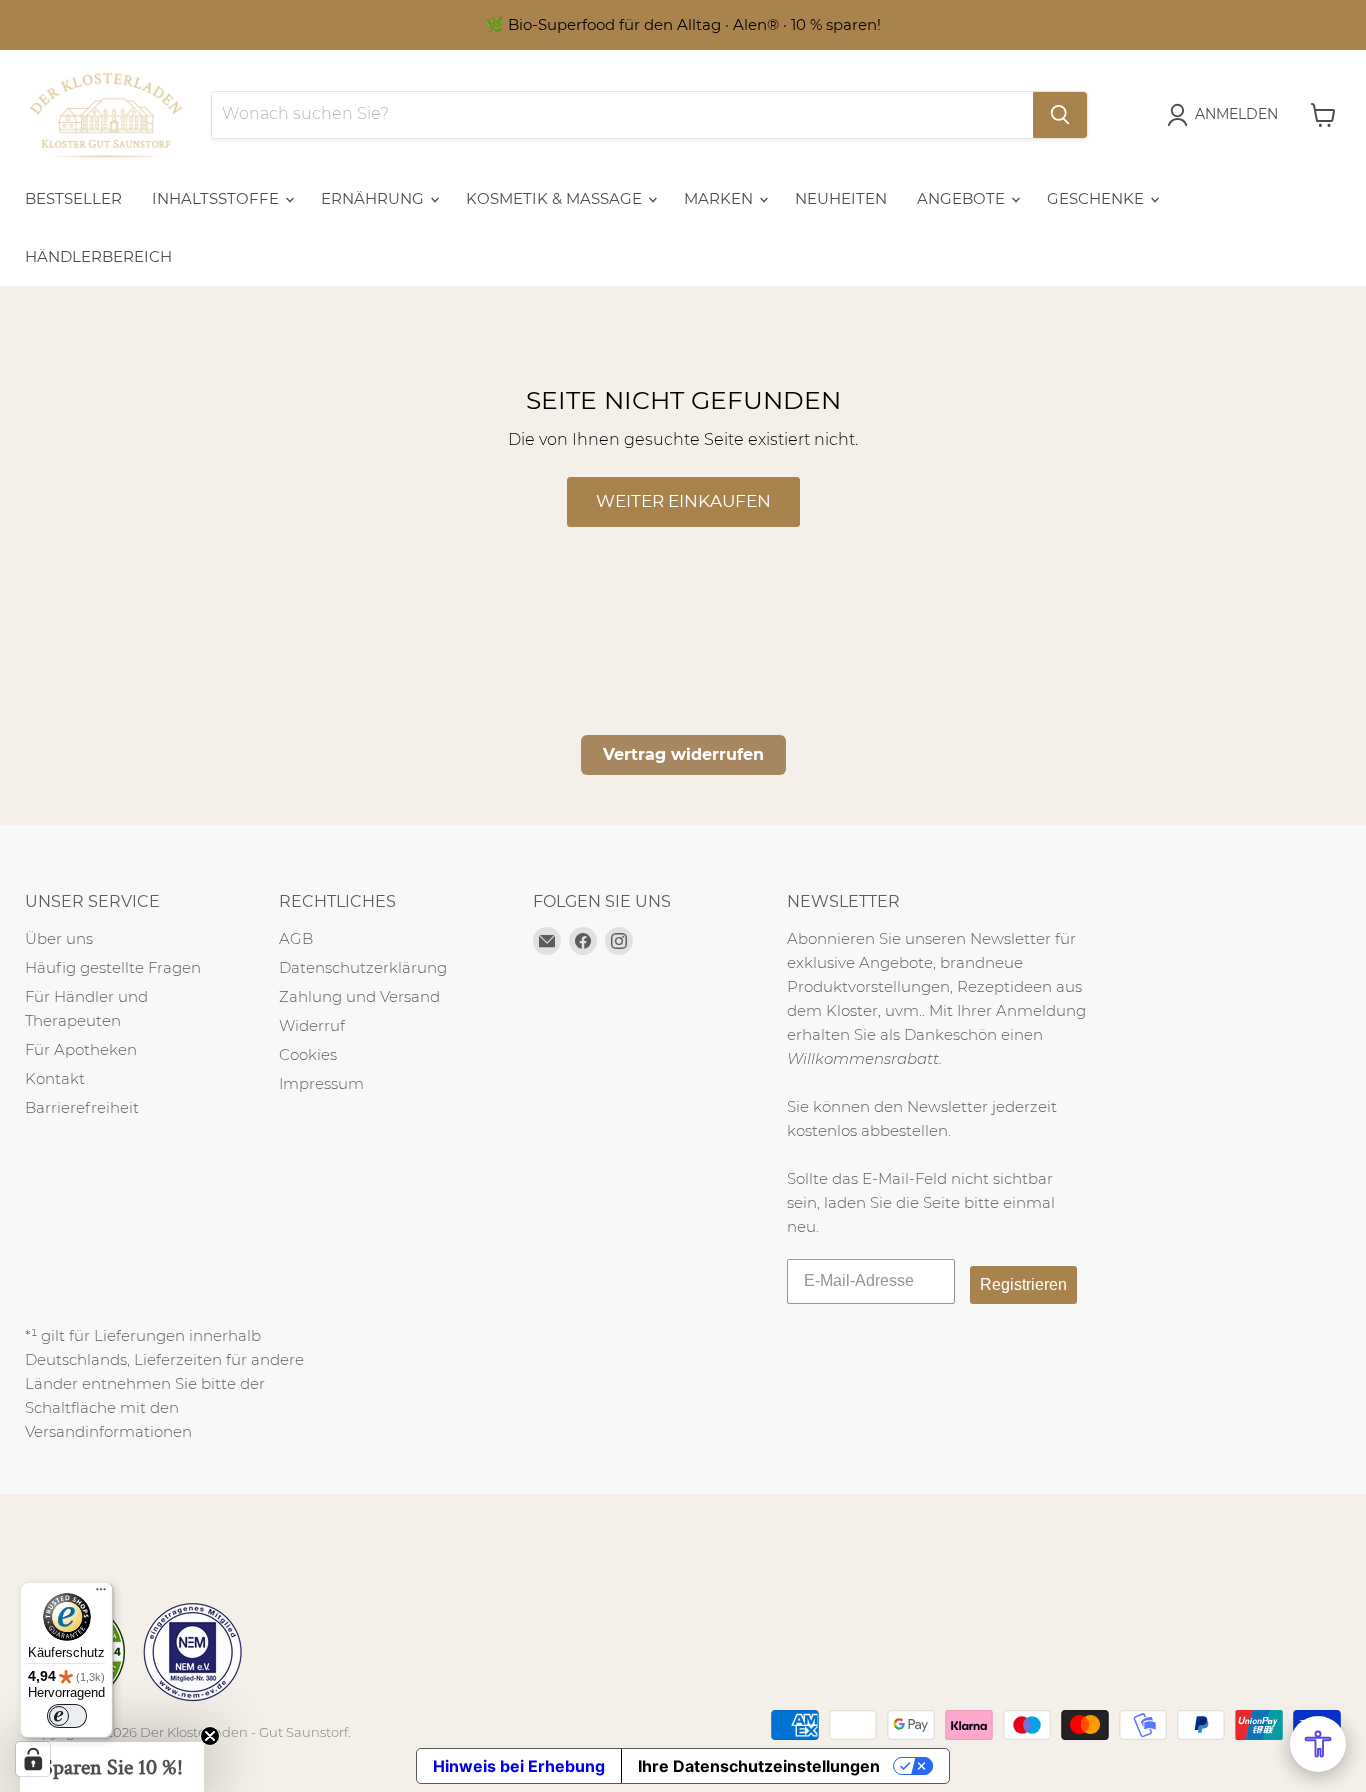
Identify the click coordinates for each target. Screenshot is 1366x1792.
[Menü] (101, 1594)
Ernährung (374, 198)
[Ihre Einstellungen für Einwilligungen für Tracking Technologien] (33, 1759)
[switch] (67, 1716)
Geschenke (1097, 198)
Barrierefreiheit (82, 1107)
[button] (112, 1767)
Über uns (59, 938)
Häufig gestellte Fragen (113, 967)
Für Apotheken (81, 1049)
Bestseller (73, 198)
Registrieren (1023, 1284)
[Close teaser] (210, 1736)
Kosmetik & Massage (556, 198)
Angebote (963, 198)
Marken (720, 198)
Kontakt (55, 1078)
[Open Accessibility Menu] (1318, 1744)
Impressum (321, 1083)
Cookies (308, 1054)
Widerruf (312, 1025)
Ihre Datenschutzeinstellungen (759, 1766)
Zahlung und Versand (359, 996)
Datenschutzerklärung (363, 967)
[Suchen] (1060, 115)
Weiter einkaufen (683, 501)
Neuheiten (841, 198)
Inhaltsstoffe (217, 198)
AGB (296, 938)
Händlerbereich (98, 256)
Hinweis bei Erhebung (519, 1766)
